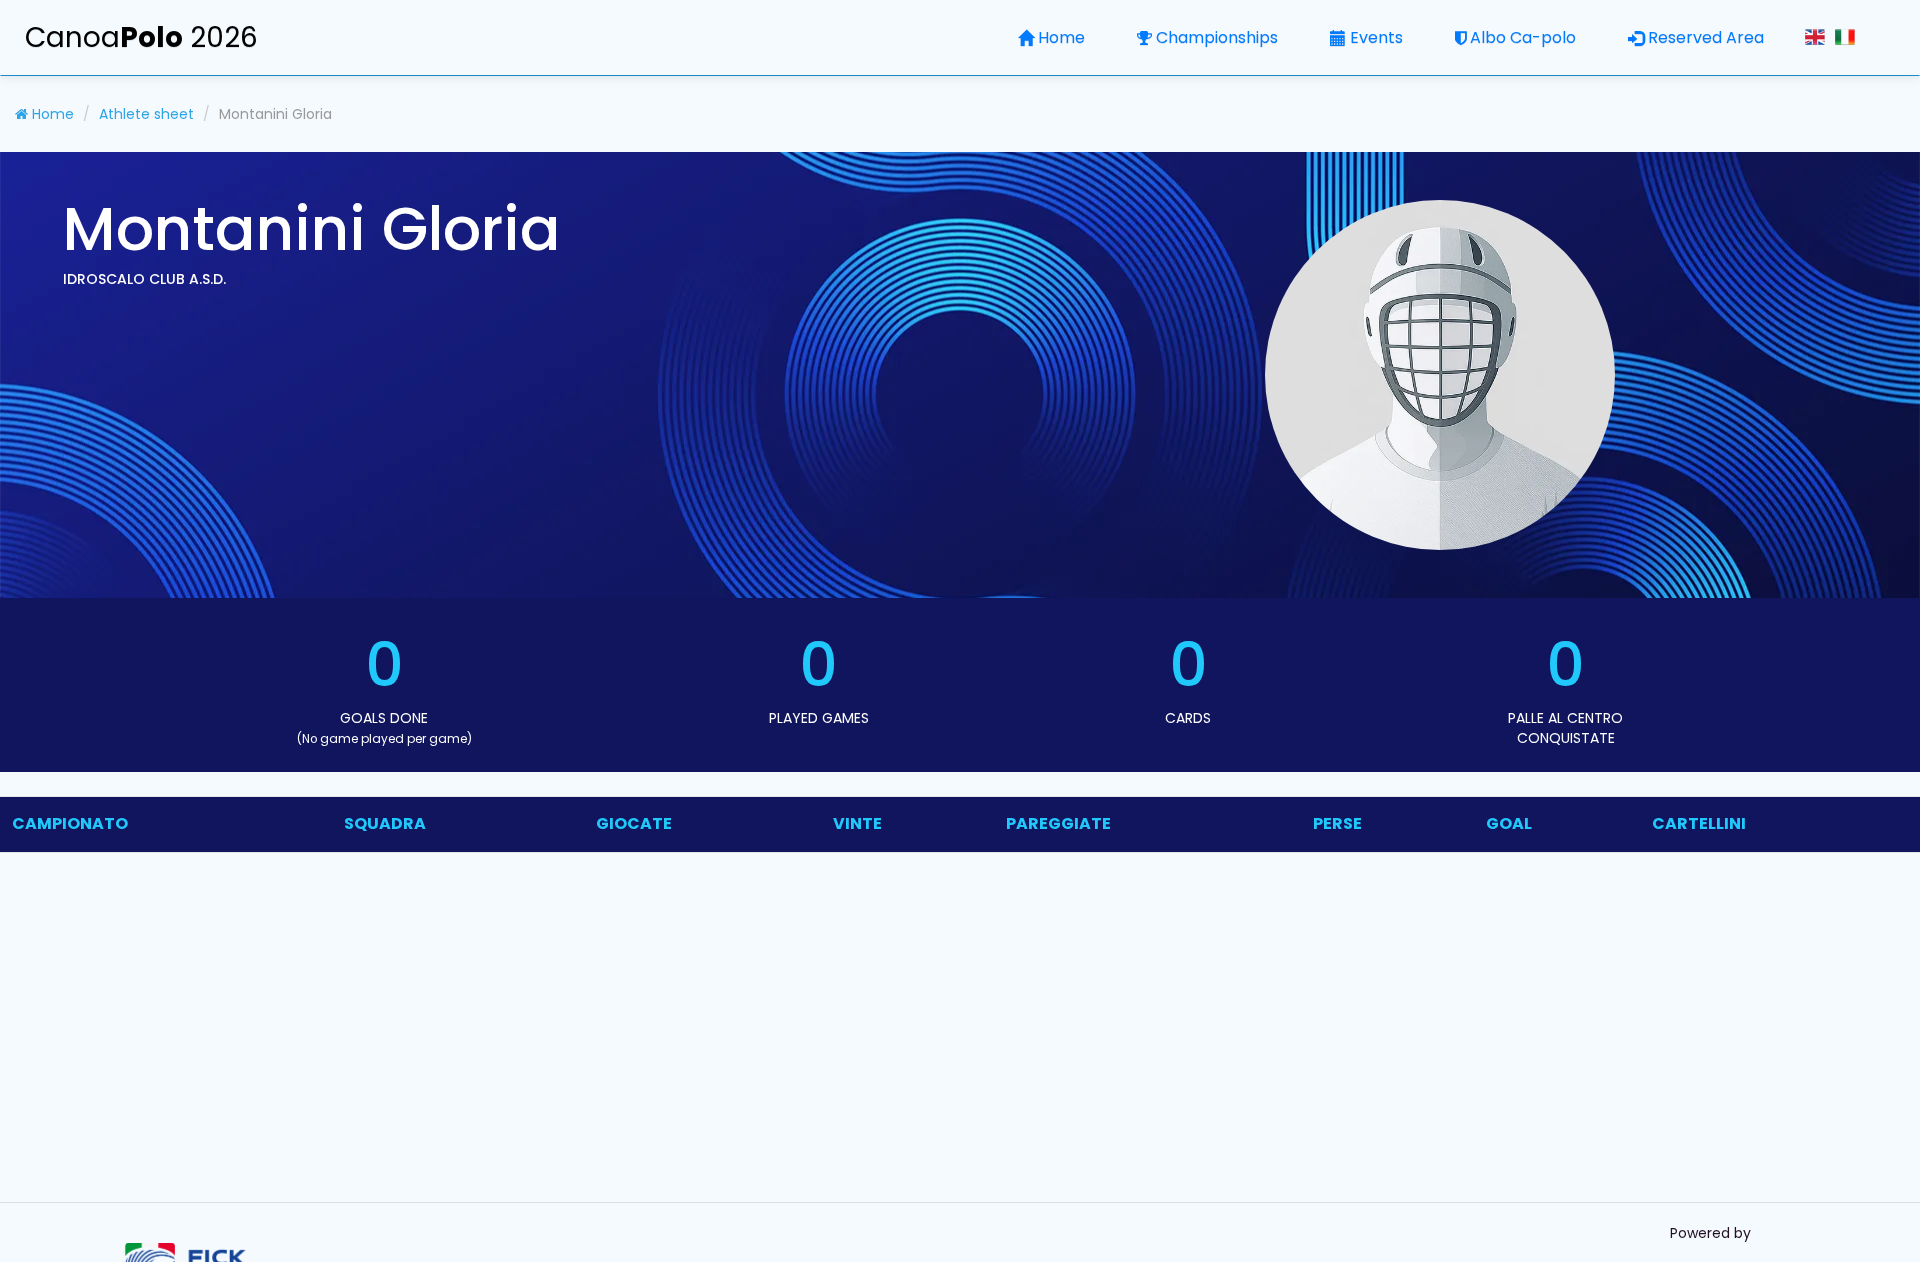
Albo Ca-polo (1523, 37)
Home (1061, 37)
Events (1376, 37)
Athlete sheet (146, 114)
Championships (1217, 37)
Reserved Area (1706, 37)
